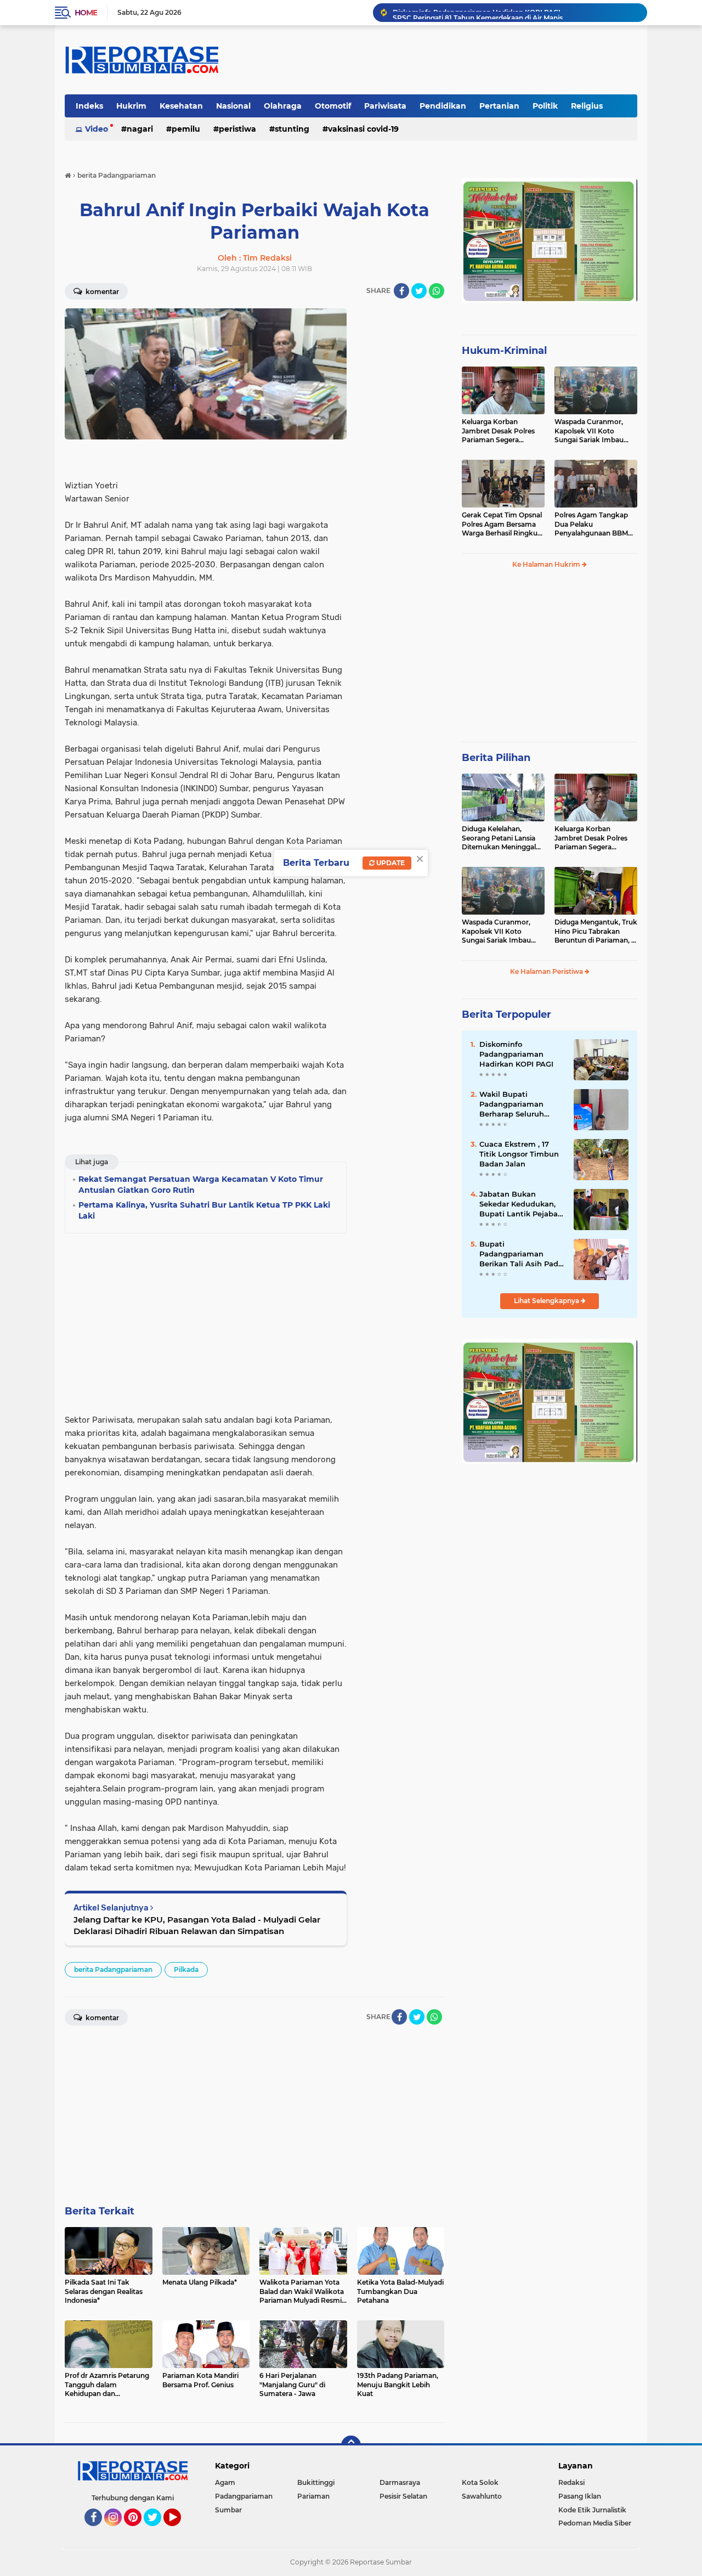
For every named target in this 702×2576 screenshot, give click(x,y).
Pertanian (499, 106)
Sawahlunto (482, 2496)
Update (390, 863)
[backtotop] (351, 2445)
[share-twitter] (419, 291)
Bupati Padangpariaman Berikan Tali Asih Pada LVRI (521, 1254)
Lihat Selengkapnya (547, 1301)
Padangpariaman (244, 2496)
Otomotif (333, 106)
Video (97, 129)
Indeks (89, 106)
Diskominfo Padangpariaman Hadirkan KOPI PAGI (516, 1054)
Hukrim (131, 106)
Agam (225, 2482)
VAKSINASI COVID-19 (363, 129)
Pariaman (313, 2496)
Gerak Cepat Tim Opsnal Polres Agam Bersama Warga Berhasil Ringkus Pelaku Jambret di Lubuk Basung (502, 525)
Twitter (157, 2531)
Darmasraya (400, 2482)
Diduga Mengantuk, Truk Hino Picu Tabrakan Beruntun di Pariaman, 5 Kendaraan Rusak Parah (596, 932)
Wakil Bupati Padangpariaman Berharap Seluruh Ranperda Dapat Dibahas (512, 1104)
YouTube (180, 2531)
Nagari (140, 129)
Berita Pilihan (496, 758)
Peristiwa (237, 129)
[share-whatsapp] (437, 291)
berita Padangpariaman (113, 1969)
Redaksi (571, 2482)
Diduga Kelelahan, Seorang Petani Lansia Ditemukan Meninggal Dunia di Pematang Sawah (499, 838)
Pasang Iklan (580, 2496)
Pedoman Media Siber (595, 2523)
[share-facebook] (401, 291)
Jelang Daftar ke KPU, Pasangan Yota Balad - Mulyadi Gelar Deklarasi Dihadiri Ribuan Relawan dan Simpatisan (197, 1925)
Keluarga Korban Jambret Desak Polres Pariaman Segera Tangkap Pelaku (498, 431)
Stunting (292, 129)
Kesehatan (181, 106)
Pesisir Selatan (403, 2496)
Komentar (101, 292)
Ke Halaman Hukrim (547, 564)
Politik (545, 106)
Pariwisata (385, 106)
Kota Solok (480, 2482)
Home (86, 13)
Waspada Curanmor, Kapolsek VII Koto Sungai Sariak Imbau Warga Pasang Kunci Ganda (589, 431)
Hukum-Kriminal (504, 351)
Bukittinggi (316, 2482)
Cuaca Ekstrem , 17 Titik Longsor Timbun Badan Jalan (519, 1154)
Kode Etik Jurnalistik (592, 2510)
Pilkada (186, 1969)
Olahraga (283, 106)
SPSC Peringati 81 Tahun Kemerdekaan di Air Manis (478, 12)
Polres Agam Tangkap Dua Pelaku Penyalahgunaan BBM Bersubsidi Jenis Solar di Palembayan (594, 525)
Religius (587, 106)
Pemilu (186, 129)
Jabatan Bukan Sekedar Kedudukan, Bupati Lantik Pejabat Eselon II (520, 1204)
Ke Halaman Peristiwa (547, 971)
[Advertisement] (400, 473)
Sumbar (228, 2510)
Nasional (233, 106)
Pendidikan (443, 106)
